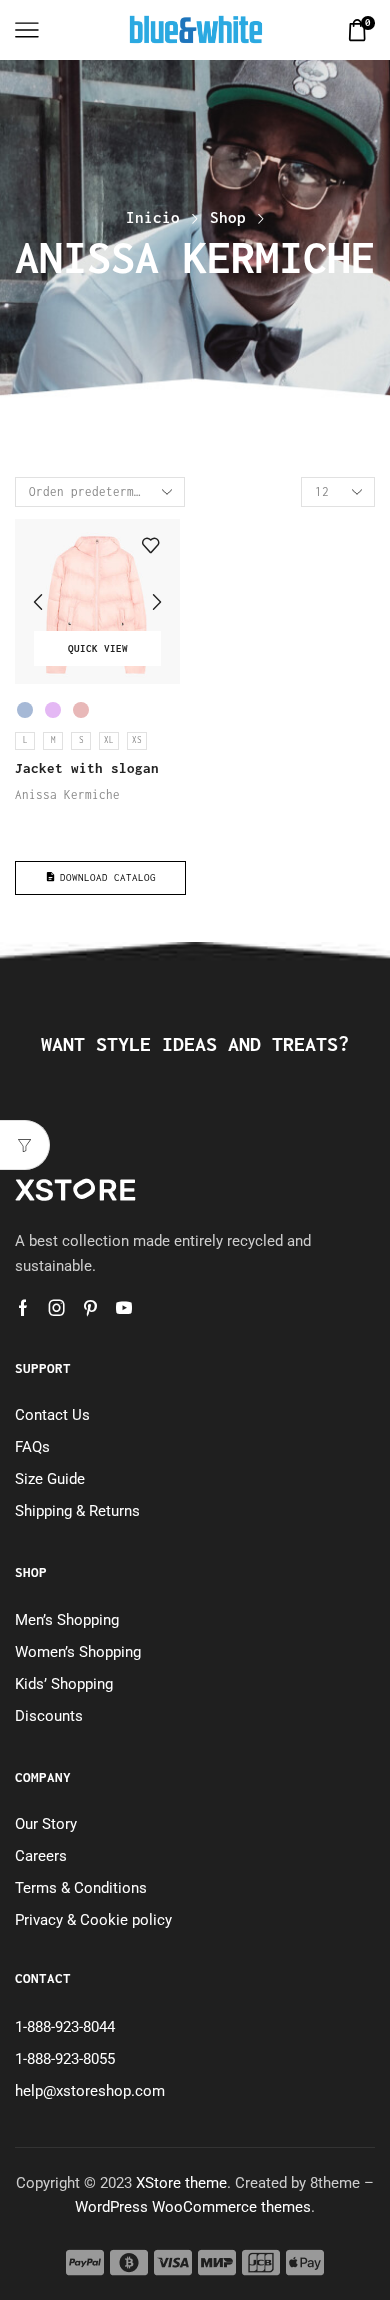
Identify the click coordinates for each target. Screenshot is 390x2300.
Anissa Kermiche (67, 794)
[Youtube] (124, 1308)
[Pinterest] (90, 1308)
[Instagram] (57, 1308)
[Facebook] (23, 1308)
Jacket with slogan (87, 768)
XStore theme (181, 2183)
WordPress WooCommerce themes (193, 2207)
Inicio (153, 217)
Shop (228, 217)
